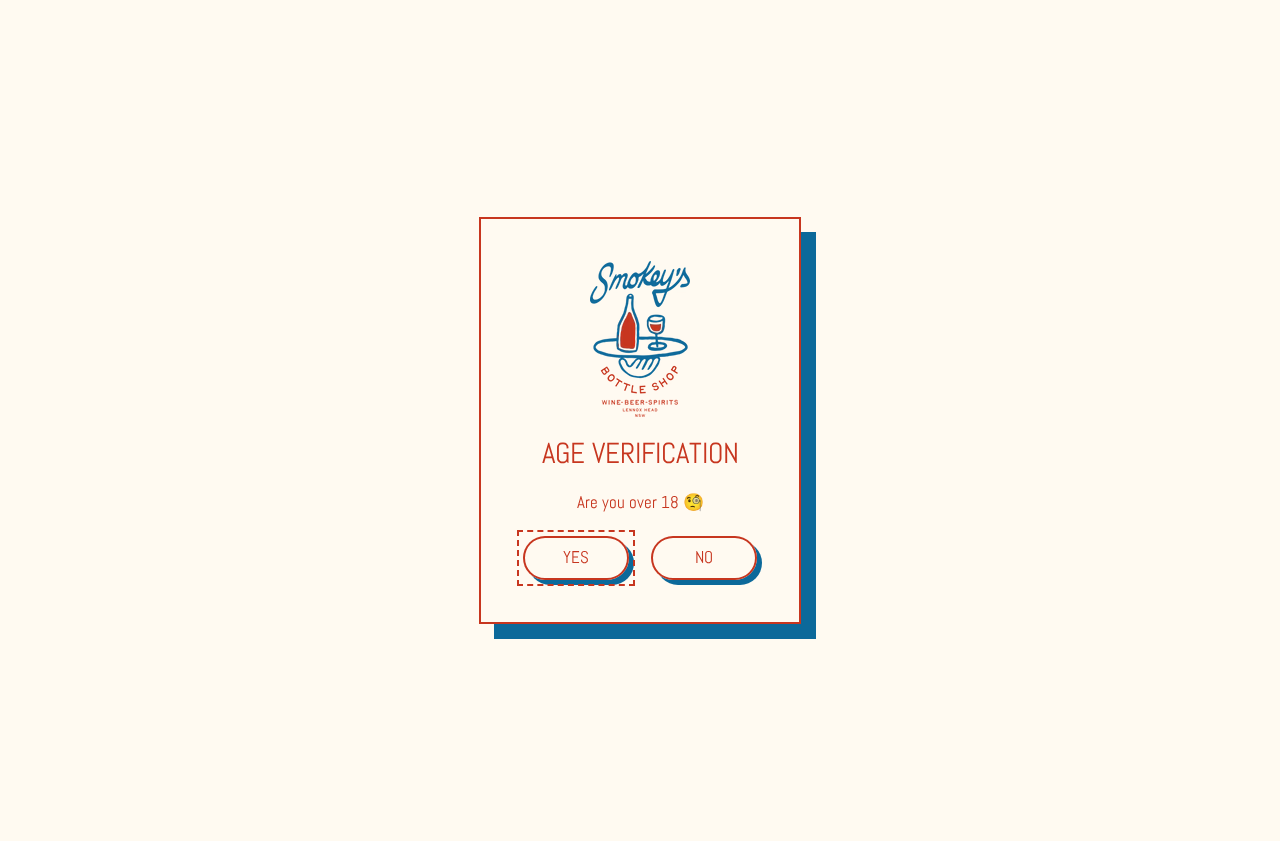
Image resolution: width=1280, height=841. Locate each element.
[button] (576, 558)
